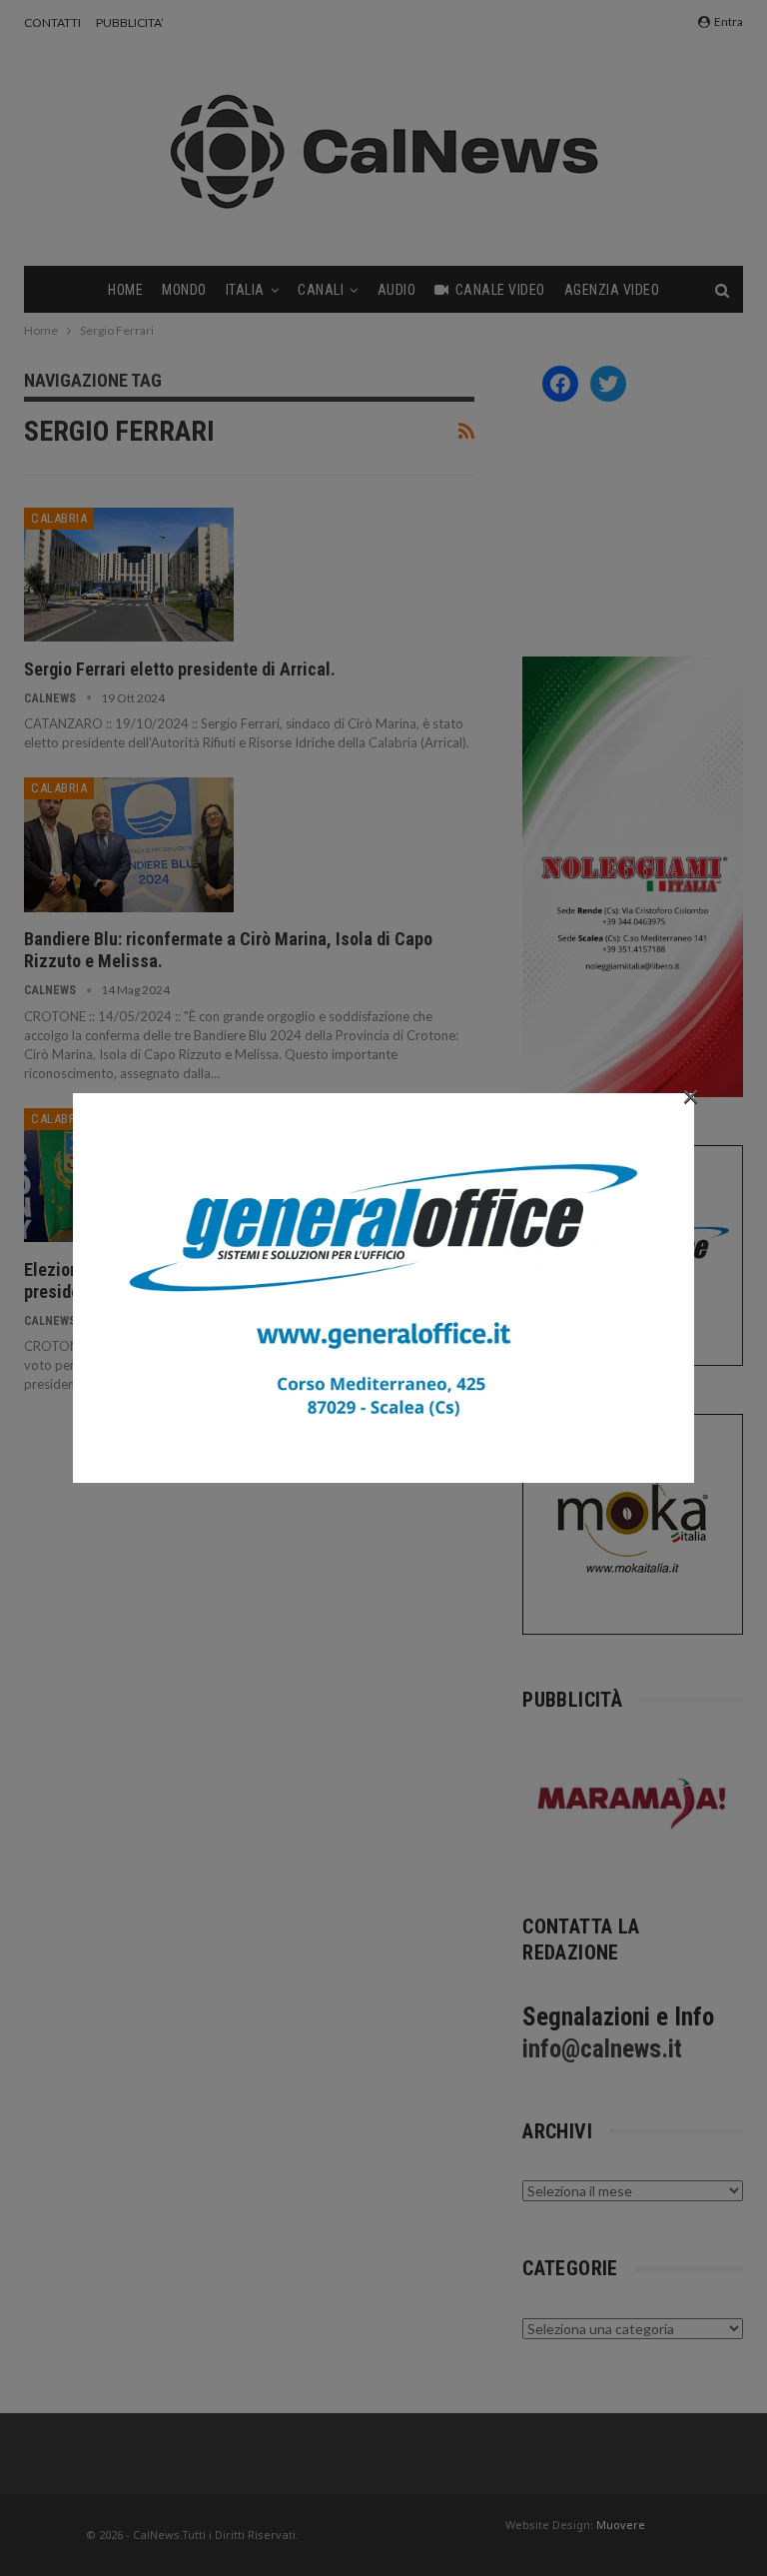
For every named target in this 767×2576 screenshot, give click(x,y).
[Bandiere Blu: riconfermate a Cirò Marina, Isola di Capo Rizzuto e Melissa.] (129, 844)
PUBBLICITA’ (130, 22)
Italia (245, 290)
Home (125, 290)
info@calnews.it (602, 2049)
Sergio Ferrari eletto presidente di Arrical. (180, 669)
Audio (397, 290)
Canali (321, 290)
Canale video (500, 290)
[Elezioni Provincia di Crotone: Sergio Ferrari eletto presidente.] (129, 1175)
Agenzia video (612, 290)
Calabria (59, 518)
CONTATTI (52, 22)
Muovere (621, 2525)
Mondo (184, 290)
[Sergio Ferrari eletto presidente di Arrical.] (129, 575)
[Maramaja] (633, 1803)
